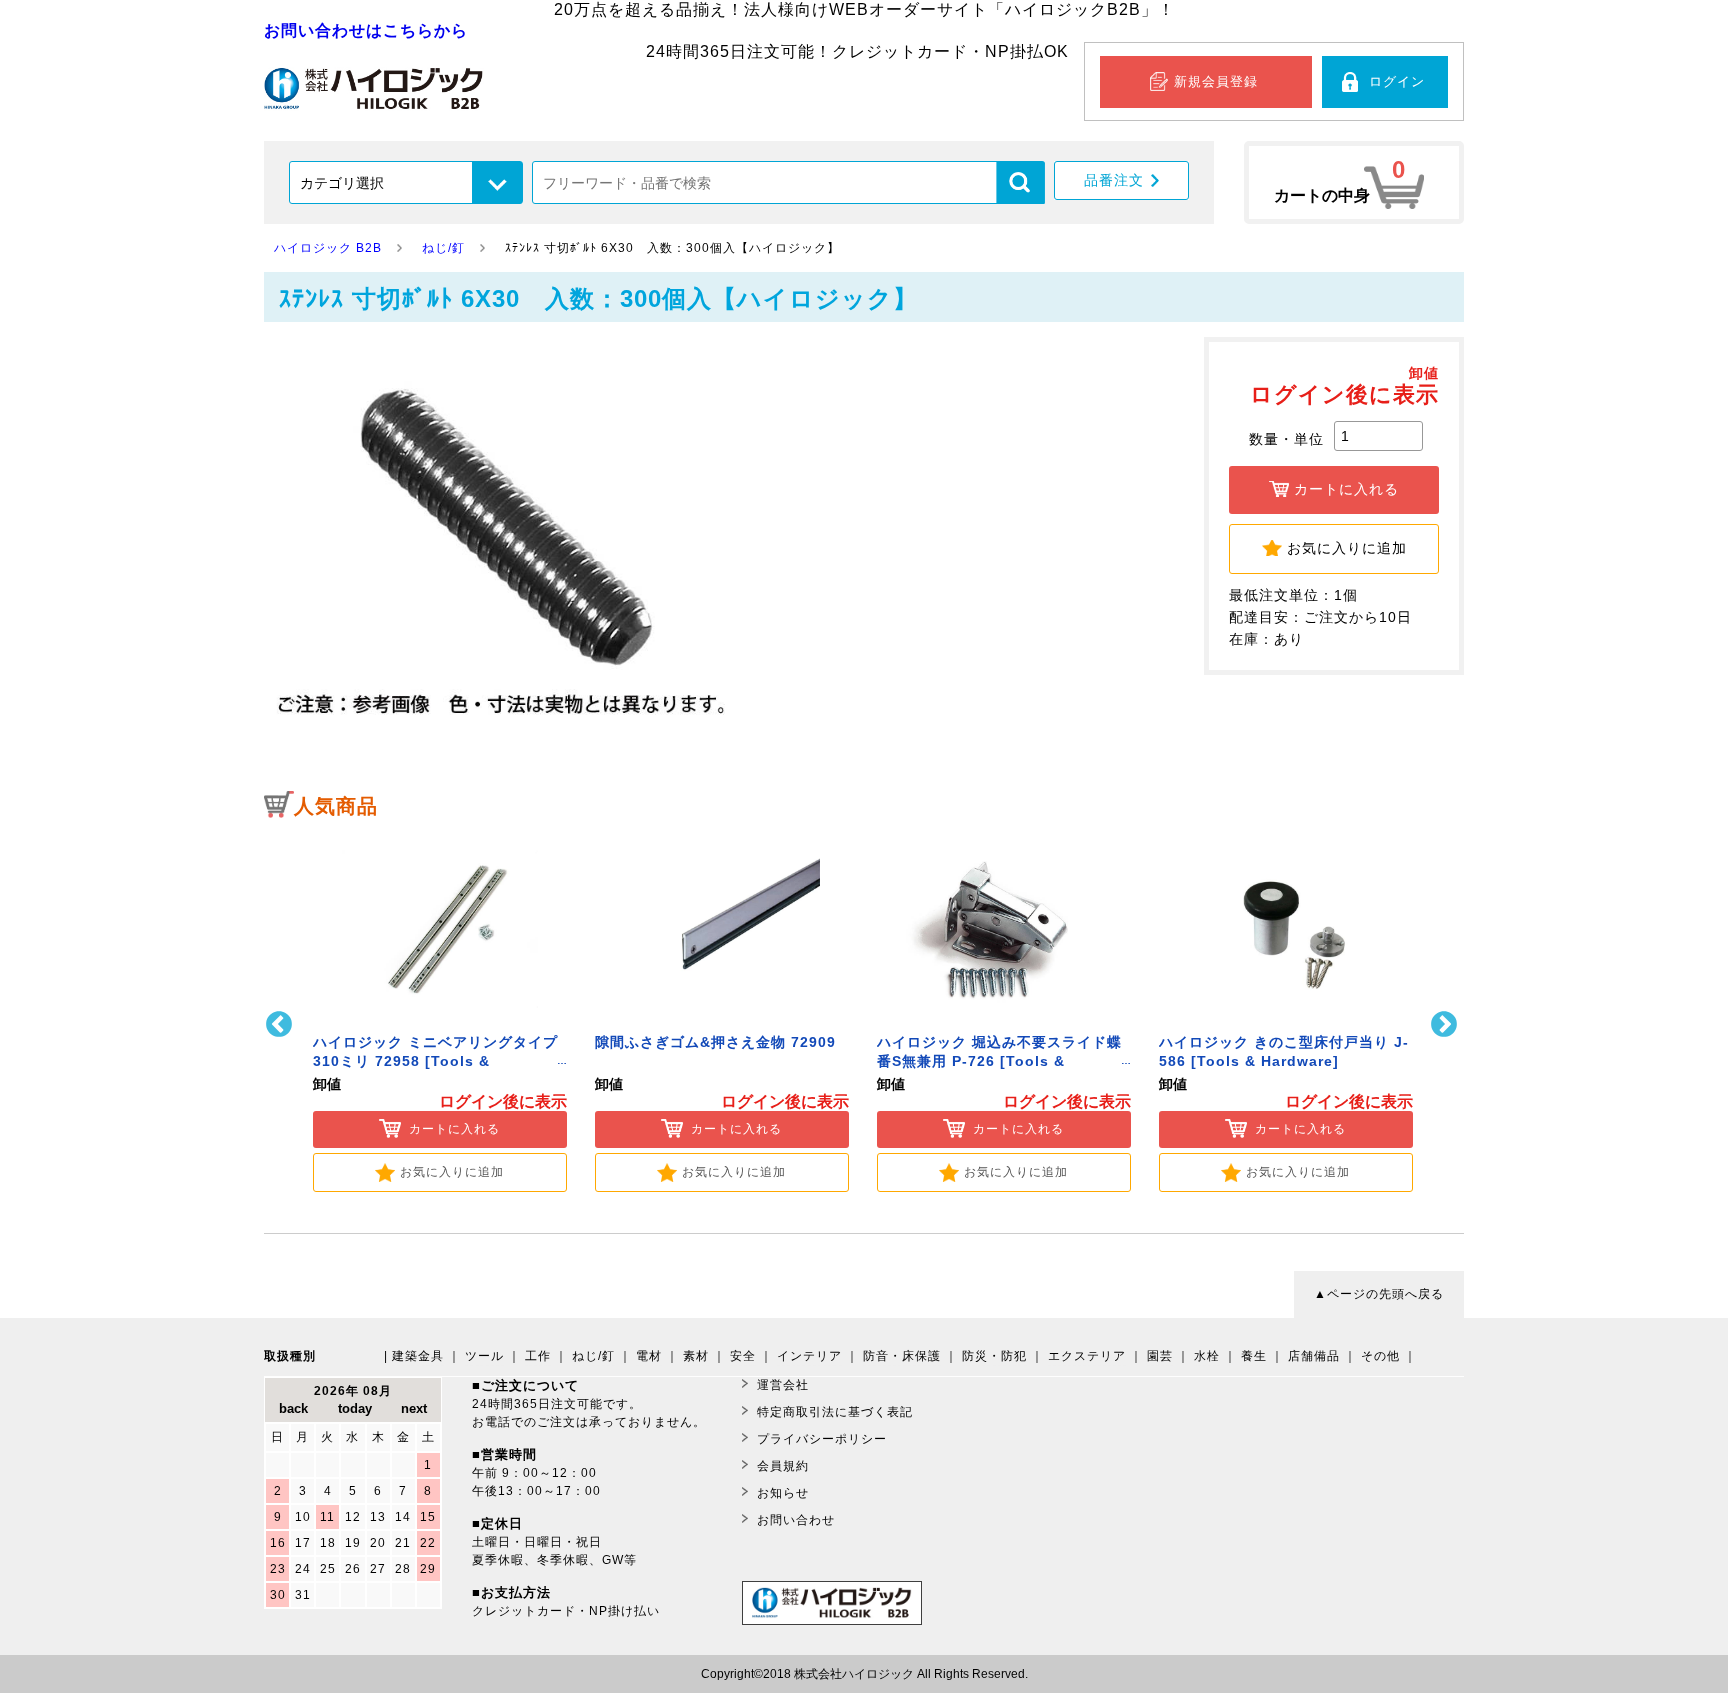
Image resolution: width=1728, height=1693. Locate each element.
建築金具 (418, 1356)
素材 (696, 1356)
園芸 (1160, 1356)
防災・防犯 (994, 1356)
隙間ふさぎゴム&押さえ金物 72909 (715, 1042)
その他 (1380, 1356)
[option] (440, 1011)
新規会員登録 (1216, 81)
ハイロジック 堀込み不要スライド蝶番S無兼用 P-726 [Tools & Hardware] (999, 1061)
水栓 (1207, 1356)
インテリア (809, 1356)
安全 (743, 1356)
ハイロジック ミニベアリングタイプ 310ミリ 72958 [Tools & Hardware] (435, 1061)
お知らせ (783, 1493)
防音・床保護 (902, 1356)
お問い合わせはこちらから (366, 30)
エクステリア (1087, 1356)
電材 (649, 1356)
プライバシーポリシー (822, 1439)
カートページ (1354, 182)
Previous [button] (281, 1024)
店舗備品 (1314, 1356)
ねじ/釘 (593, 1356)
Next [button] (1446, 1024)
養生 (1254, 1356)
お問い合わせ (796, 1520)
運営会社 (783, 1385)
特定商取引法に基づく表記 (835, 1412)
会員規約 (783, 1466)
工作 (538, 1356)
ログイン (1397, 81)
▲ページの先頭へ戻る (1379, 1294)
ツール (484, 1356)
